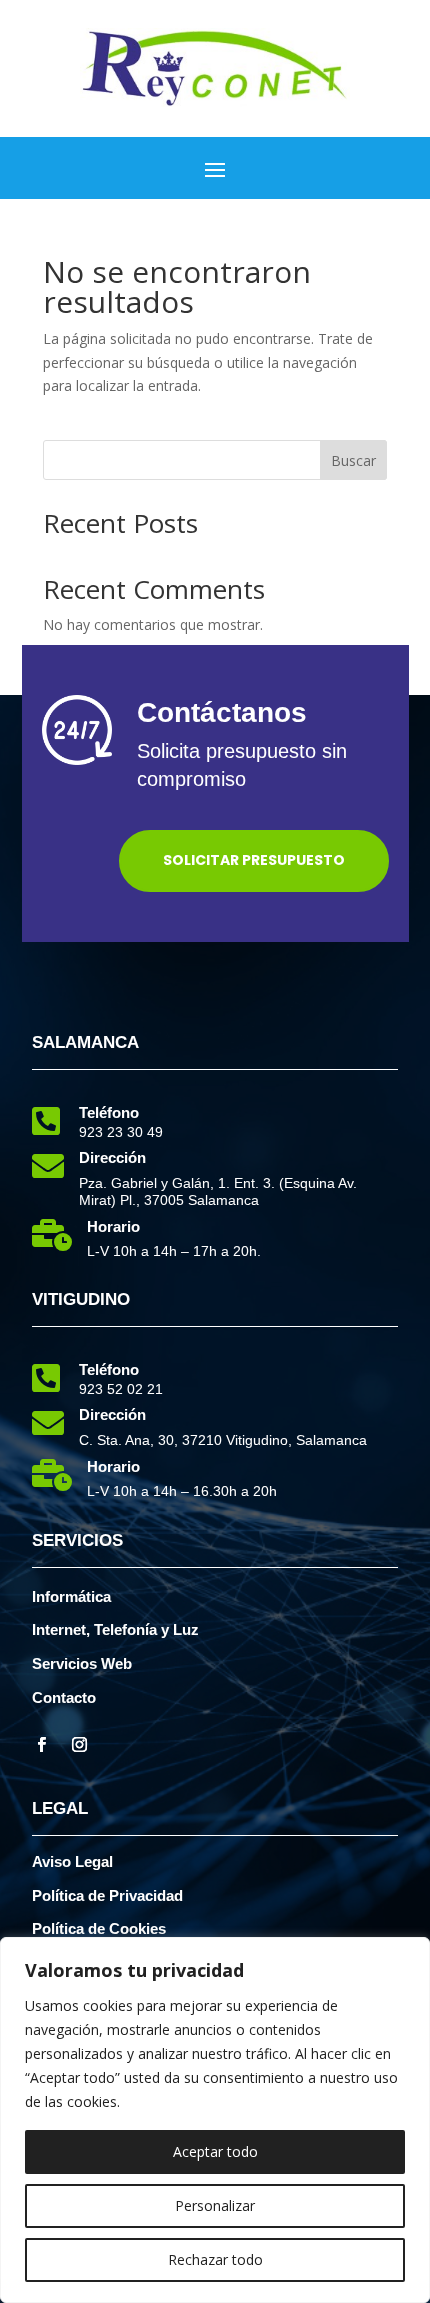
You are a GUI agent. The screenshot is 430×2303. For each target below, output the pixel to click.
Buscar (353, 460)
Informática (71, 1596)
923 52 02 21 (121, 1389)
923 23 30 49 (121, 1132)
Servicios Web (82, 1663)
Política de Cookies (99, 1928)
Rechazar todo (215, 2259)
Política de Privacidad (107, 1895)
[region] (215, 2120)
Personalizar (215, 2205)
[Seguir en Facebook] (41, 1745)
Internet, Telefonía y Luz (115, 1629)
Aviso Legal (72, 1861)
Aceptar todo (215, 2151)
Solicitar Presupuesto (254, 860)
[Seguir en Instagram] (79, 1745)
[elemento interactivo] (215, 101)
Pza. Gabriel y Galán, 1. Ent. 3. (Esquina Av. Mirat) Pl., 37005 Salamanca (218, 1191)
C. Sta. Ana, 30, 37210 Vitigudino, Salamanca (223, 1440)
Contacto (64, 1697)
